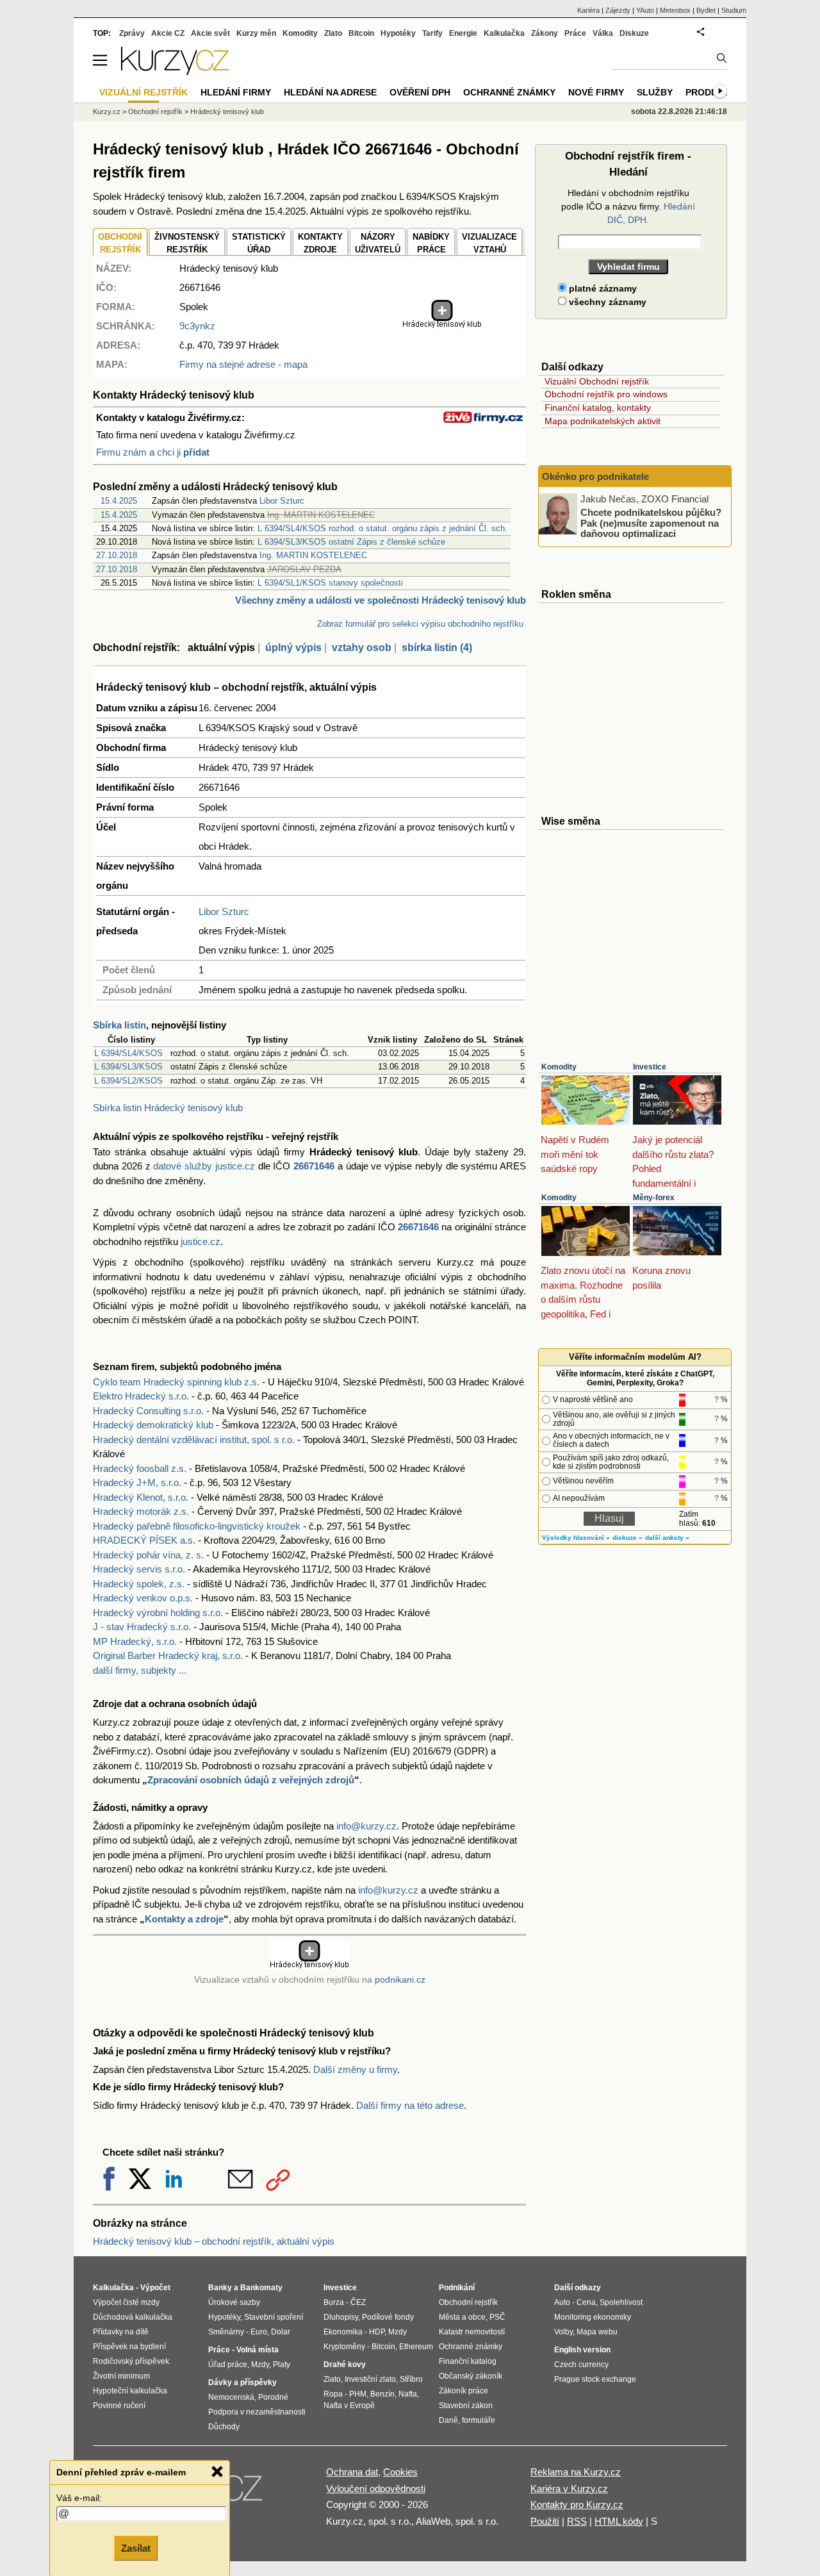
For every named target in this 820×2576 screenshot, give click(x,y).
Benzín (382, 2394)
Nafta (408, 2394)
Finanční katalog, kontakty (598, 408)
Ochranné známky (509, 92)
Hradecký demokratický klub (153, 1425)
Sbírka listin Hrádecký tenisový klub (168, 1108)
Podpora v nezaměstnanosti (257, 2412)
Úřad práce (228, 2365)
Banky (220, 2288)
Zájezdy (618, 10)
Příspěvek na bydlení (129, 2347)
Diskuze (634, 33)
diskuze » (627, 1538)
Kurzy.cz (107, 111)
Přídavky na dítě (121, 2332)
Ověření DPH (420, 92)
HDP (377, 2332)
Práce (575, 33)
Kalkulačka (504, 33)
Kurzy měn (256, 33)
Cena (586, 2302)
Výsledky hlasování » (576, 1538)
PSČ (497, 2317)
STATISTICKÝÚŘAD (259, 243)
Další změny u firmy (355, 2069)
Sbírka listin (119, 1025)
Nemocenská (231, 2397)
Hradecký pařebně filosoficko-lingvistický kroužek (197, 1526)
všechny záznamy (606, 302)
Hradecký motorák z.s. (141, 1511)
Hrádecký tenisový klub (227, 111)
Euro (259, 2332)
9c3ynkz (197, 326)
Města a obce (462, 2317)
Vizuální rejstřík (143, 92)
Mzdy (260, 2365)
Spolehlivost (621, 2302)
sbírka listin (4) (437, 648)
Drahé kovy (345, 2365)
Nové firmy (596, 92)
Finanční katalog (468, 2361)
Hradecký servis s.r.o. (139, 1569)
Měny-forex (654, 1198)
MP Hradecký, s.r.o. (135, 1641)
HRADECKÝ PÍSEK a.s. (144, 1540)
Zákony (545, 33)
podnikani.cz (400, 1980)
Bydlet (706, 10)
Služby (655, 92)
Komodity (559, 1067)
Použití (545, 2521)
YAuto (645, 10)
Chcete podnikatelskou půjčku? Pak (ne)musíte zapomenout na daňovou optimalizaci (651, 523)
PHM (358, 2394)
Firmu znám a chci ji (153, 452)
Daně (448, 2420)
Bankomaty (261, 2288)
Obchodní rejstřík (155, 111)
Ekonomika (343, 2332)
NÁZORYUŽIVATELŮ (378, 243)
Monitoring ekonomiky (593, 2317)
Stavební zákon (466, 2406)
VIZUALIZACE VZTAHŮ (489, 243)
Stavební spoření (274, 2317)
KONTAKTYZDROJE (320, 243)
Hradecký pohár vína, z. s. (148, 1555)
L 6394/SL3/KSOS (128, 1067)
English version (582, 2350)
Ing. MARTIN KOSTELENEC (313, 555)
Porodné (273, 2397)
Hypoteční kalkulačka (130, 2391)
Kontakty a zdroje (184, 1919)
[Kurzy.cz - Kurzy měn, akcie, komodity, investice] (175, 71)
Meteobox (675, 10)
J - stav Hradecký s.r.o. (142, 1627)
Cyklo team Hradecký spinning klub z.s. (176, 1382)
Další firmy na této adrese (410, 2105)
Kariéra (588, 10)
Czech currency (581, 2365)
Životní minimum (121, 2376)
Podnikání (457, 2288)
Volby (563, 2332)
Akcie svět (210, 33)
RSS (577, 2521)
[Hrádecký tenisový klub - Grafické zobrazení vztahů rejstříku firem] (442, 325)
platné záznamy (602, 288)
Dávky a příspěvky (242, 2382)
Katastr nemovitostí (472, 2332)
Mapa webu (597, 2332)
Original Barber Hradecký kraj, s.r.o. (168, 1655)
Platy (282, 2365)
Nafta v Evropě (349, 2406)
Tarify (432, 33)
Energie (463, 33)
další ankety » (667, 1538)
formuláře (479, 2420)
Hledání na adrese (330, 92)
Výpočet (155, 2288)
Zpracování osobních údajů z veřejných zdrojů (251, 1780)
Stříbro (411, 2379)
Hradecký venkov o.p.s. (143, 1598)
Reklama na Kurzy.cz (576, 2472)
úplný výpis (293, 648)
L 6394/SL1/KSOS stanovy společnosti (330, 583)
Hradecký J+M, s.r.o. (137, 1482)
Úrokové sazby (234, 2302)
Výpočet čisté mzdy (126, 2302)
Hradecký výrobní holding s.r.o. (158, 1613)
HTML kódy (619, 2521)
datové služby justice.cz (204, 1166)
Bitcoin (361, 33)
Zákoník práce (463, 2391)
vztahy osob (362, 648)
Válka (603, 33)
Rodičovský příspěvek (131, 2361)
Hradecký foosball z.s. (140, 1468)
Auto (562, 2302)
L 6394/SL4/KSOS (128, 1053)
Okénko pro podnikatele (595, 476)
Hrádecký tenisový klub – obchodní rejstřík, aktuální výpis (214, 2241)
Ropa (333, 2394)
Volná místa (258, 2350)
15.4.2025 (119, 501)
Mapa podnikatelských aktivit (603, 421)
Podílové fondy (388, 2317)
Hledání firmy (236, 92)
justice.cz (201, 1242)
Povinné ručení (119, 2406)
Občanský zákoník (471, 2376)
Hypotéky (398, 33)
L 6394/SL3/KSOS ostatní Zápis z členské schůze (351, 542)
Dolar (281, 2332)
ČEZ (358, 2302)
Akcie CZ (168, 33)
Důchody (224, 2427)
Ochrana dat (352, 2472)
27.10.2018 (117, 555)
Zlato (333, 33)
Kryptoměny (344, 2347)
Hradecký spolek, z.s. (139, 1584)
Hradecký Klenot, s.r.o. (141, 1497)
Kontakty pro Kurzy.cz (577, 2505)
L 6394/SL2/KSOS (128, 1081)
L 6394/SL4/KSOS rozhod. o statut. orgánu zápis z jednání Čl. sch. (382, 528)
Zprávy (132, 33)
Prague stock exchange (595, 2379)
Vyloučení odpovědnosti (376, 2489)
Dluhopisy (341, 2317)
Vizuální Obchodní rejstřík (597, 381)
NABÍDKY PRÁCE (431, 243)
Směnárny (226, 2332)
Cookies (400, 2472)
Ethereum (416, 2347)
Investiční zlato (370, 2379)
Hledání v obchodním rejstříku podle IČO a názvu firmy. (628, 206)
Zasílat (136, 2548)
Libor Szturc (282, 501)
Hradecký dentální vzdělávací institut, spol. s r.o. (194, 1440)
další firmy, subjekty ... (140, 1670)
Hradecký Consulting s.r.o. (148, 1411)
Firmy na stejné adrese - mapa (243, 364)
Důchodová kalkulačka (133, 2317)
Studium (734, 10)
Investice (650, 1067)
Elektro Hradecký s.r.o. (141, 1396)
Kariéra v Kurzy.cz (569, 2489)
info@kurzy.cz (366, 1826)
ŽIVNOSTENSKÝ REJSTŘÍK (187, 243)
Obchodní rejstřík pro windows (606, 394)
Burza (334, 2302)
